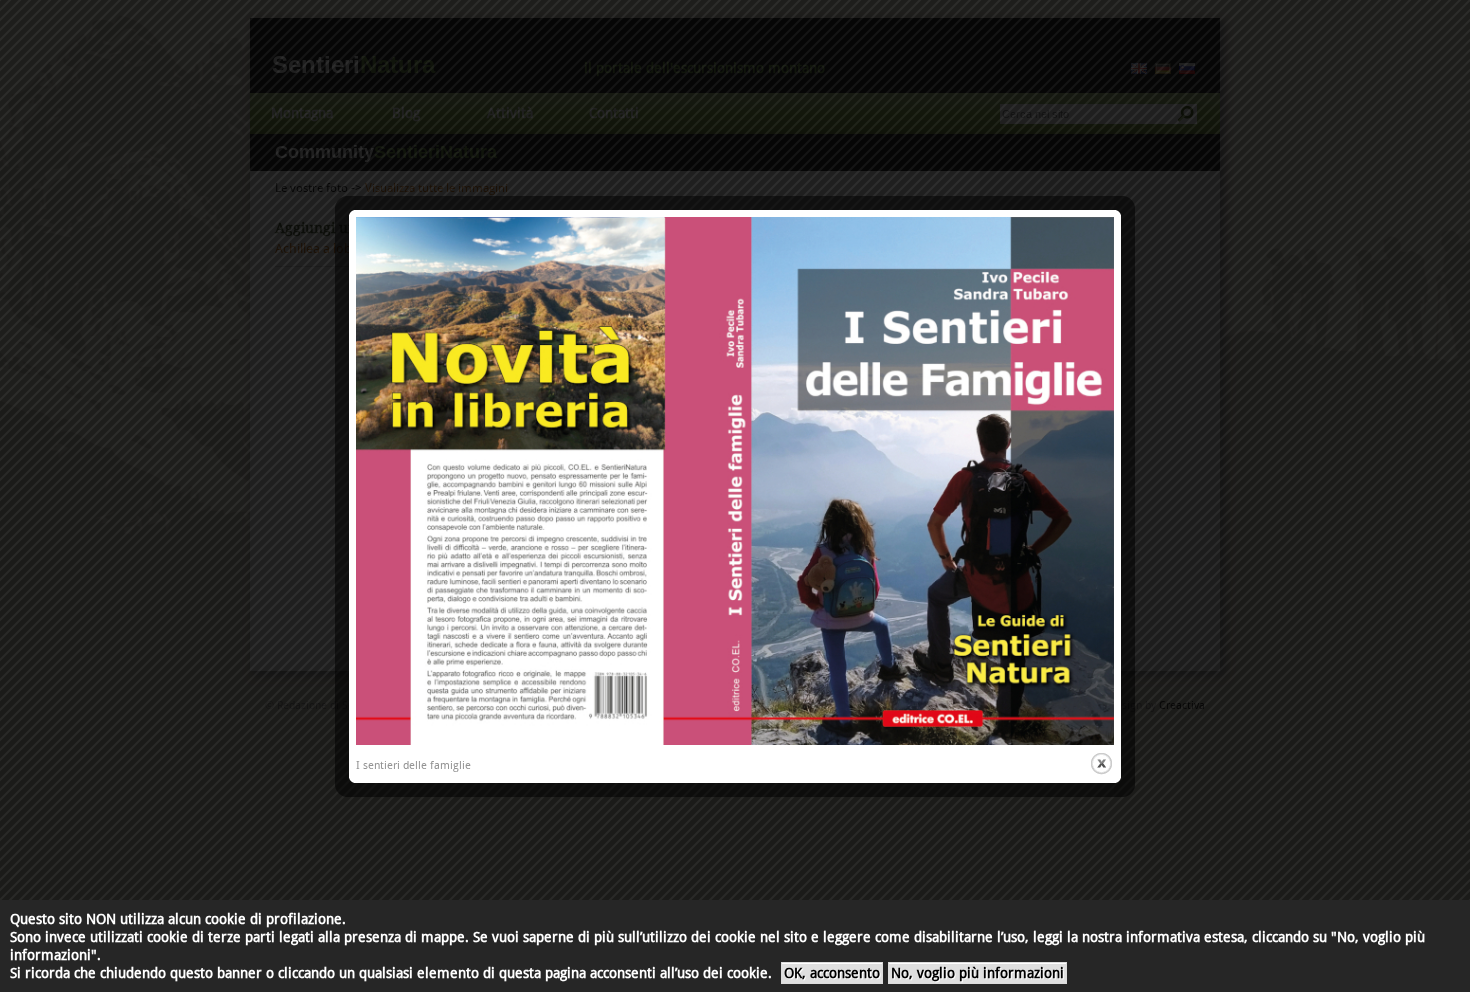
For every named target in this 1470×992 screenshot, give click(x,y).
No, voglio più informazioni (977, 973)
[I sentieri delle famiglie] (735, 741)
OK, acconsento (832, 973)
